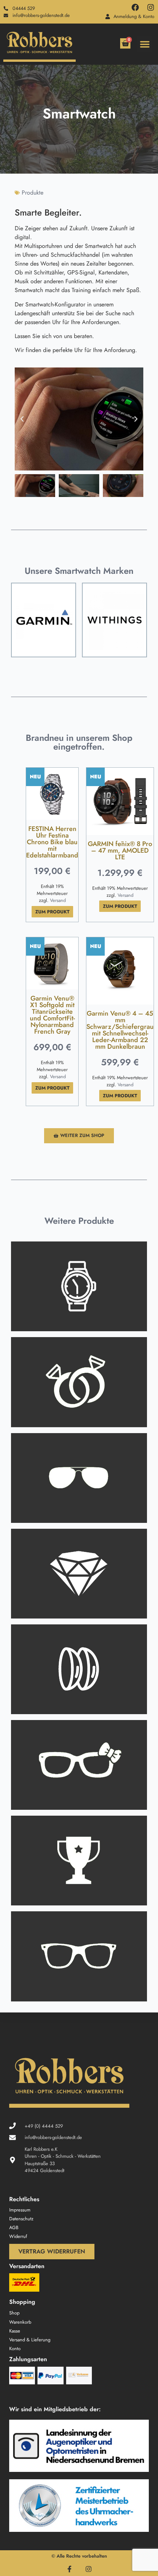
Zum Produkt (52, 912)
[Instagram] (151, 7)
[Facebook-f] (69, 2569)
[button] (145, 44)
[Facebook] (135, 7)
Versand (58, 900)
